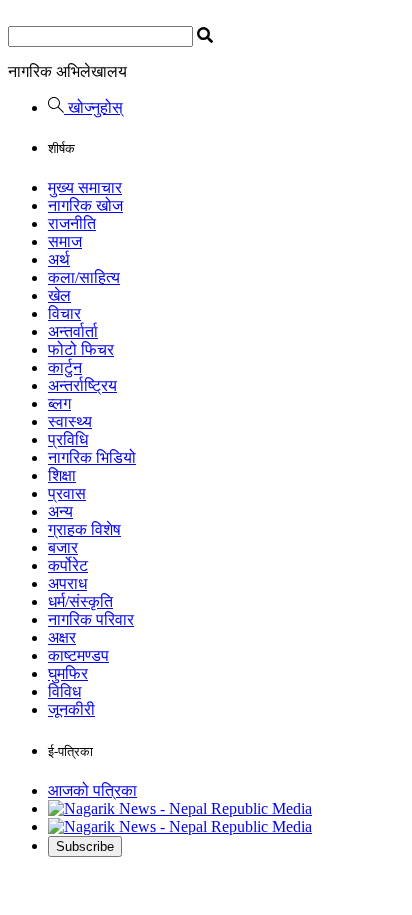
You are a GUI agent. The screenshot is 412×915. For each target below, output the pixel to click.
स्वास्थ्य (70, 421)
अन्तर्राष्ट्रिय (82, 385)
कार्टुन (65, 367)
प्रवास (67, 493)
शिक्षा (62, 475)
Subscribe (85, 846)
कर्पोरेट (68, 565)
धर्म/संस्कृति (80, 601)
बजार (63, 547)
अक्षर (62, 637)
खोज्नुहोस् (93, 107)
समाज (65, 241)
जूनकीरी (71, 709)
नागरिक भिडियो (92, 457)
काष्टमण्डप (78, 655)
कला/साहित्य (84, 277)
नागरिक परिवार (91, 619)
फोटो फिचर (81, 349)
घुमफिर (68, 673)
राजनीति (72, 223)
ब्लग (59, 403)
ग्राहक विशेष (84, 529)
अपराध (67, 583)
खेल (59, 295)
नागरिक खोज (85, 205)
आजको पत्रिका (92, 790)
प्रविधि (68, 439)
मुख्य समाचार (85, 187)
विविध (64, 691)
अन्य (60, 511)
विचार (64, 313)
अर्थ (59, 259)
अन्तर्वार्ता (73, 331)
